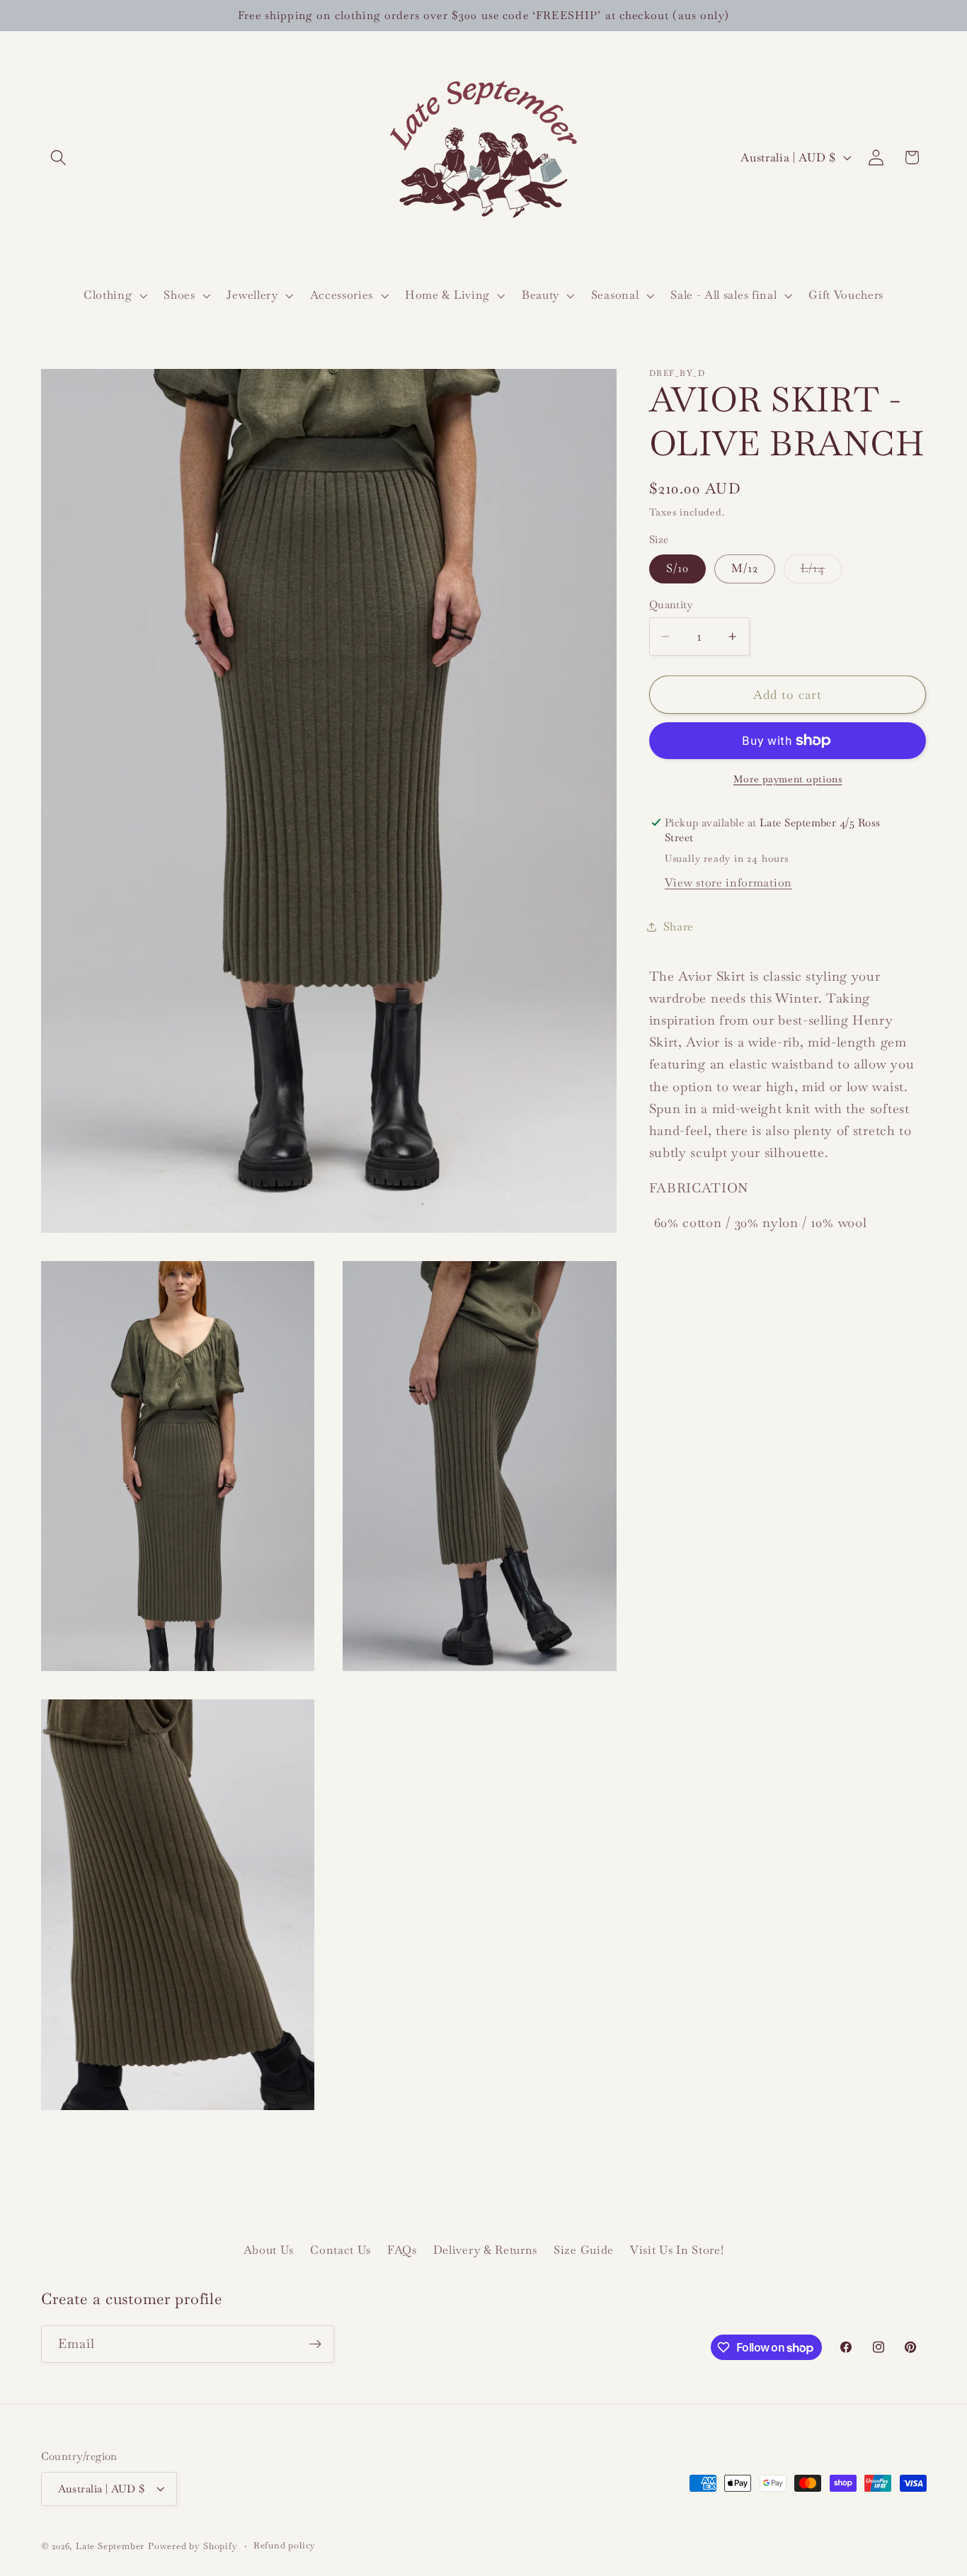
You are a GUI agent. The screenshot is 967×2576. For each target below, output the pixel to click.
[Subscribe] (315, 2344)
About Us (269, 2251)
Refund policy (285, 2545)
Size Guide (584, 2251)
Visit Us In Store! (677, 2251)
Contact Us (341, 2251)
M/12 (745, 569)
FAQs (402, 2251)
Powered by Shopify (193, 2546)
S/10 (678, 569)
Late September (110, 2546)
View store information (728, 883)
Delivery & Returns (485, 2251)
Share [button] (679, 927)
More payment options (788, 779)
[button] (59, 158)
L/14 (822, 572)
